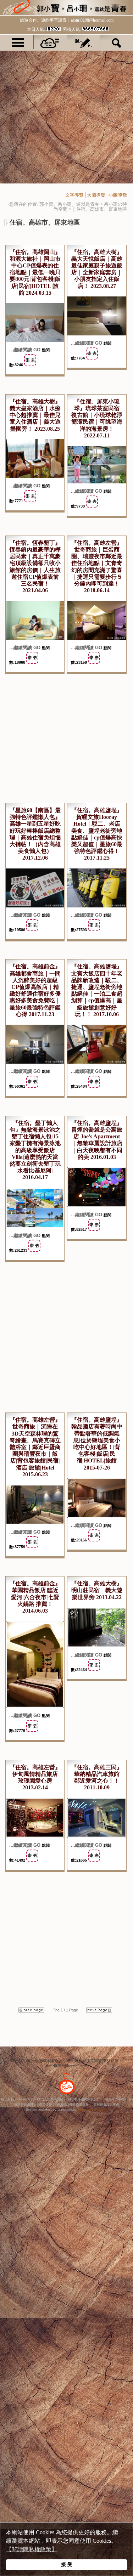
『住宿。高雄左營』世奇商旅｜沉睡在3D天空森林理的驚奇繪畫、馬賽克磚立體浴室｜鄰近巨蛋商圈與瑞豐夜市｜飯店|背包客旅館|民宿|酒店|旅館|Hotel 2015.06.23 (35, 1447)
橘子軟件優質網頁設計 (84, 2099)
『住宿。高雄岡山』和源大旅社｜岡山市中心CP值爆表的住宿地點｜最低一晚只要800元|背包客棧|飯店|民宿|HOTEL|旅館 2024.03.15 (35, 272)
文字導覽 (74, 195)
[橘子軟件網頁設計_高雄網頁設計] (67, 2095)
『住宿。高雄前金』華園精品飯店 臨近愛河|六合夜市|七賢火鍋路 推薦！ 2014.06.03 (35, 1597)
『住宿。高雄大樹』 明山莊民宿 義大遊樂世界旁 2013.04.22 (97, 1590)
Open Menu (18, 42)
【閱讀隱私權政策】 (32, 2549)
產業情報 (45, 2105)
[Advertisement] (66, 117)
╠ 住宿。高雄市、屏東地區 (99, 209)
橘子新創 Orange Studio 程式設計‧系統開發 (32, 2099)
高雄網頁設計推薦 (106, 2105)
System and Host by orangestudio (51, 2110)
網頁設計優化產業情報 (73, 2105)
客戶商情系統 (115, 2099)
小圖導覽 (118, 195)
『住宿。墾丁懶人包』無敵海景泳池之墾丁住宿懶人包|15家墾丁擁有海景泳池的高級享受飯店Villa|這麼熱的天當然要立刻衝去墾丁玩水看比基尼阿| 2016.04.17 (35, 1150)
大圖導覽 (96, 195)
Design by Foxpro (92, 2109)
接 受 (67, 2564)
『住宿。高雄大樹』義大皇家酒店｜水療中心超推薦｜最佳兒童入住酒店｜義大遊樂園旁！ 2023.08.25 (35, 415)
